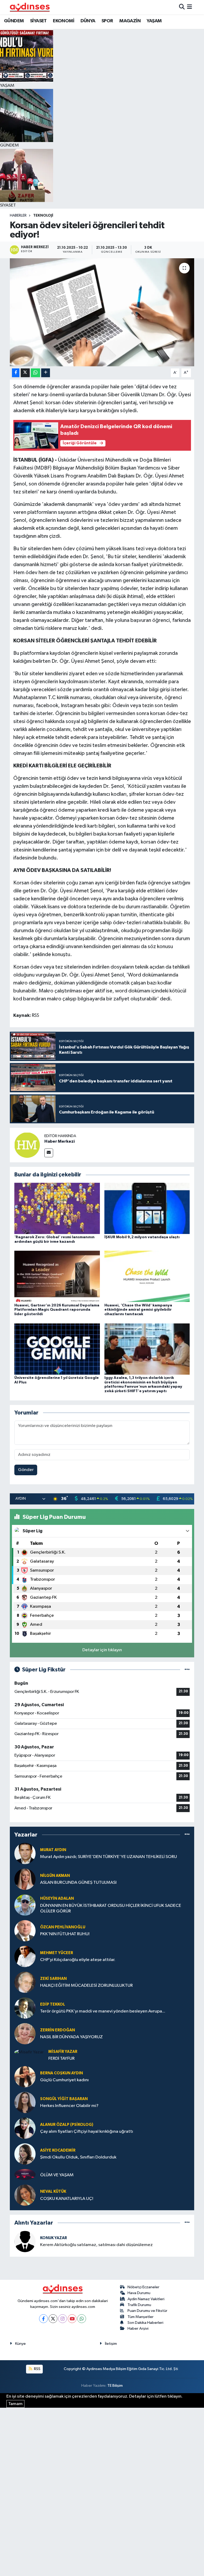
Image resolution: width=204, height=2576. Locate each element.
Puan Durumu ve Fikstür (147, 2311)
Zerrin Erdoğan (58, 2030)
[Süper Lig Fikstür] (187, 1670)
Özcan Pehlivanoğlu (63, 1927)
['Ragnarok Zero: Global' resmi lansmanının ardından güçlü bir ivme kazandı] (57, 1208)
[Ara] (182, 7)
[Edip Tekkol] (25, 2008)
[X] (53, 2319)
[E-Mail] (49, 1153)
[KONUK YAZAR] (25, 2241)
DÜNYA (88, 21)
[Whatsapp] (82, 2319)
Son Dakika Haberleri (145, 2323)
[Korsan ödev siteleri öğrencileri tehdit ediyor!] (102, 312)
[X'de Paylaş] (25, 373)
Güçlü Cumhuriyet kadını (64, 2080)
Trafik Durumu (139, 2305)
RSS (37, 2369)
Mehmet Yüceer (57, 1953)
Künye (20, 2344)
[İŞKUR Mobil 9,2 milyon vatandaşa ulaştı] (147, 1208)
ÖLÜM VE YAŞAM (57, 2175)
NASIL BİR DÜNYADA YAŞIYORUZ (71, 2037)
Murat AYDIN (53, 1850)
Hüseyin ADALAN (57, 1898)
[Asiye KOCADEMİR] (25, 2154)
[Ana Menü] (190, 7)
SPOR (107, 21)
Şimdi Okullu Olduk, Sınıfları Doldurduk (78, 2157)
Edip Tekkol (53, 2004)
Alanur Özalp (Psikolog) (67, 2125)
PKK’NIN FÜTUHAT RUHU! (65, 1934)
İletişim (111, 2344)
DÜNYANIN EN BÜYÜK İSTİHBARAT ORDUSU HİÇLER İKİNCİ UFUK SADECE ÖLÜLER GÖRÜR (111, 1908)
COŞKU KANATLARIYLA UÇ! (67, 2199)
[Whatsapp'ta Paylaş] (35, 373)
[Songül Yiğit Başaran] (25, 2102)
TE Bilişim (115, 2386)
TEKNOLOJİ (43, 216)
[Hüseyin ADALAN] (25, 1905)
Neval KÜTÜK (53, 2192)
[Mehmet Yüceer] (25, 1956)
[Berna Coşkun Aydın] (25, 2077)
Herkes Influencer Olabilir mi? (69, 2106)
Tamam (15, 2404)
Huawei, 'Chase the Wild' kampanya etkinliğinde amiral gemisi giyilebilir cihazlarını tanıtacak (138, 1310)
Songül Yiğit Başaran (64, 2099)
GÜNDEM (14, 21)
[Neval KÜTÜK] (25, 2195)
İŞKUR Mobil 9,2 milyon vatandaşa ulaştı (142, 1237)
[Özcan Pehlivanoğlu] (25, 1931)
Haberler (18, 216)
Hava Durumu (139, 2293)
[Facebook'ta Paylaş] (16, 373)
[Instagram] (63, 2319)
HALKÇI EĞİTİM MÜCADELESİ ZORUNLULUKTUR (86, 1986)
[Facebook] (43, 2319)
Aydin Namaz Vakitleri (146, 2299)
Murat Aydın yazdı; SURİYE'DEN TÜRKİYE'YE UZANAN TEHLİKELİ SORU (109, 1857)
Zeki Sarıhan (53, 1979)
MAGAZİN (130, 21)
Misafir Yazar (63, 2052)
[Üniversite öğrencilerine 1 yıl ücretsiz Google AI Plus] (57, 1349)
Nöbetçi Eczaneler (143, 2287)
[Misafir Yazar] (29, 2052)
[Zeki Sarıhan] (25, 1982)
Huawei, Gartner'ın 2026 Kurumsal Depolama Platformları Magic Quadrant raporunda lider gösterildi (57, 1310)
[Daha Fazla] (46, 373)
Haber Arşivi (138, 2328)
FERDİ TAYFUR (61, 2059)
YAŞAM (154, 21)
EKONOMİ (63, 21)
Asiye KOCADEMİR (58, 2150)
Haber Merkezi (59, 1141)
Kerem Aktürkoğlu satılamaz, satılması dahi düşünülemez (96, 2245)
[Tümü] (187, 1835)
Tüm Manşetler (141, 2317)
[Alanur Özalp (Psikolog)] (25, 2128)
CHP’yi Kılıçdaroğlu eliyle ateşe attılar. (78, 1960)
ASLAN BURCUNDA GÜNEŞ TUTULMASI (78, 1883)
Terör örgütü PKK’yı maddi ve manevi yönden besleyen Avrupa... (103, 2011)
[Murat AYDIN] (25, 1853)
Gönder (26, 1470)
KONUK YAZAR (54, 2238)
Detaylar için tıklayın (102, 1650)
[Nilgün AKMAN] (25, 1879)
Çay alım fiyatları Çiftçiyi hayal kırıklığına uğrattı (87, 2132)
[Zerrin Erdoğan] (25, 2034)
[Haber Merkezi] (27, 1145)
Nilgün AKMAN (55, 1876)
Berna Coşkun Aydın (61, 2073)
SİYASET (38, 21)
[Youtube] (72, 2319)
